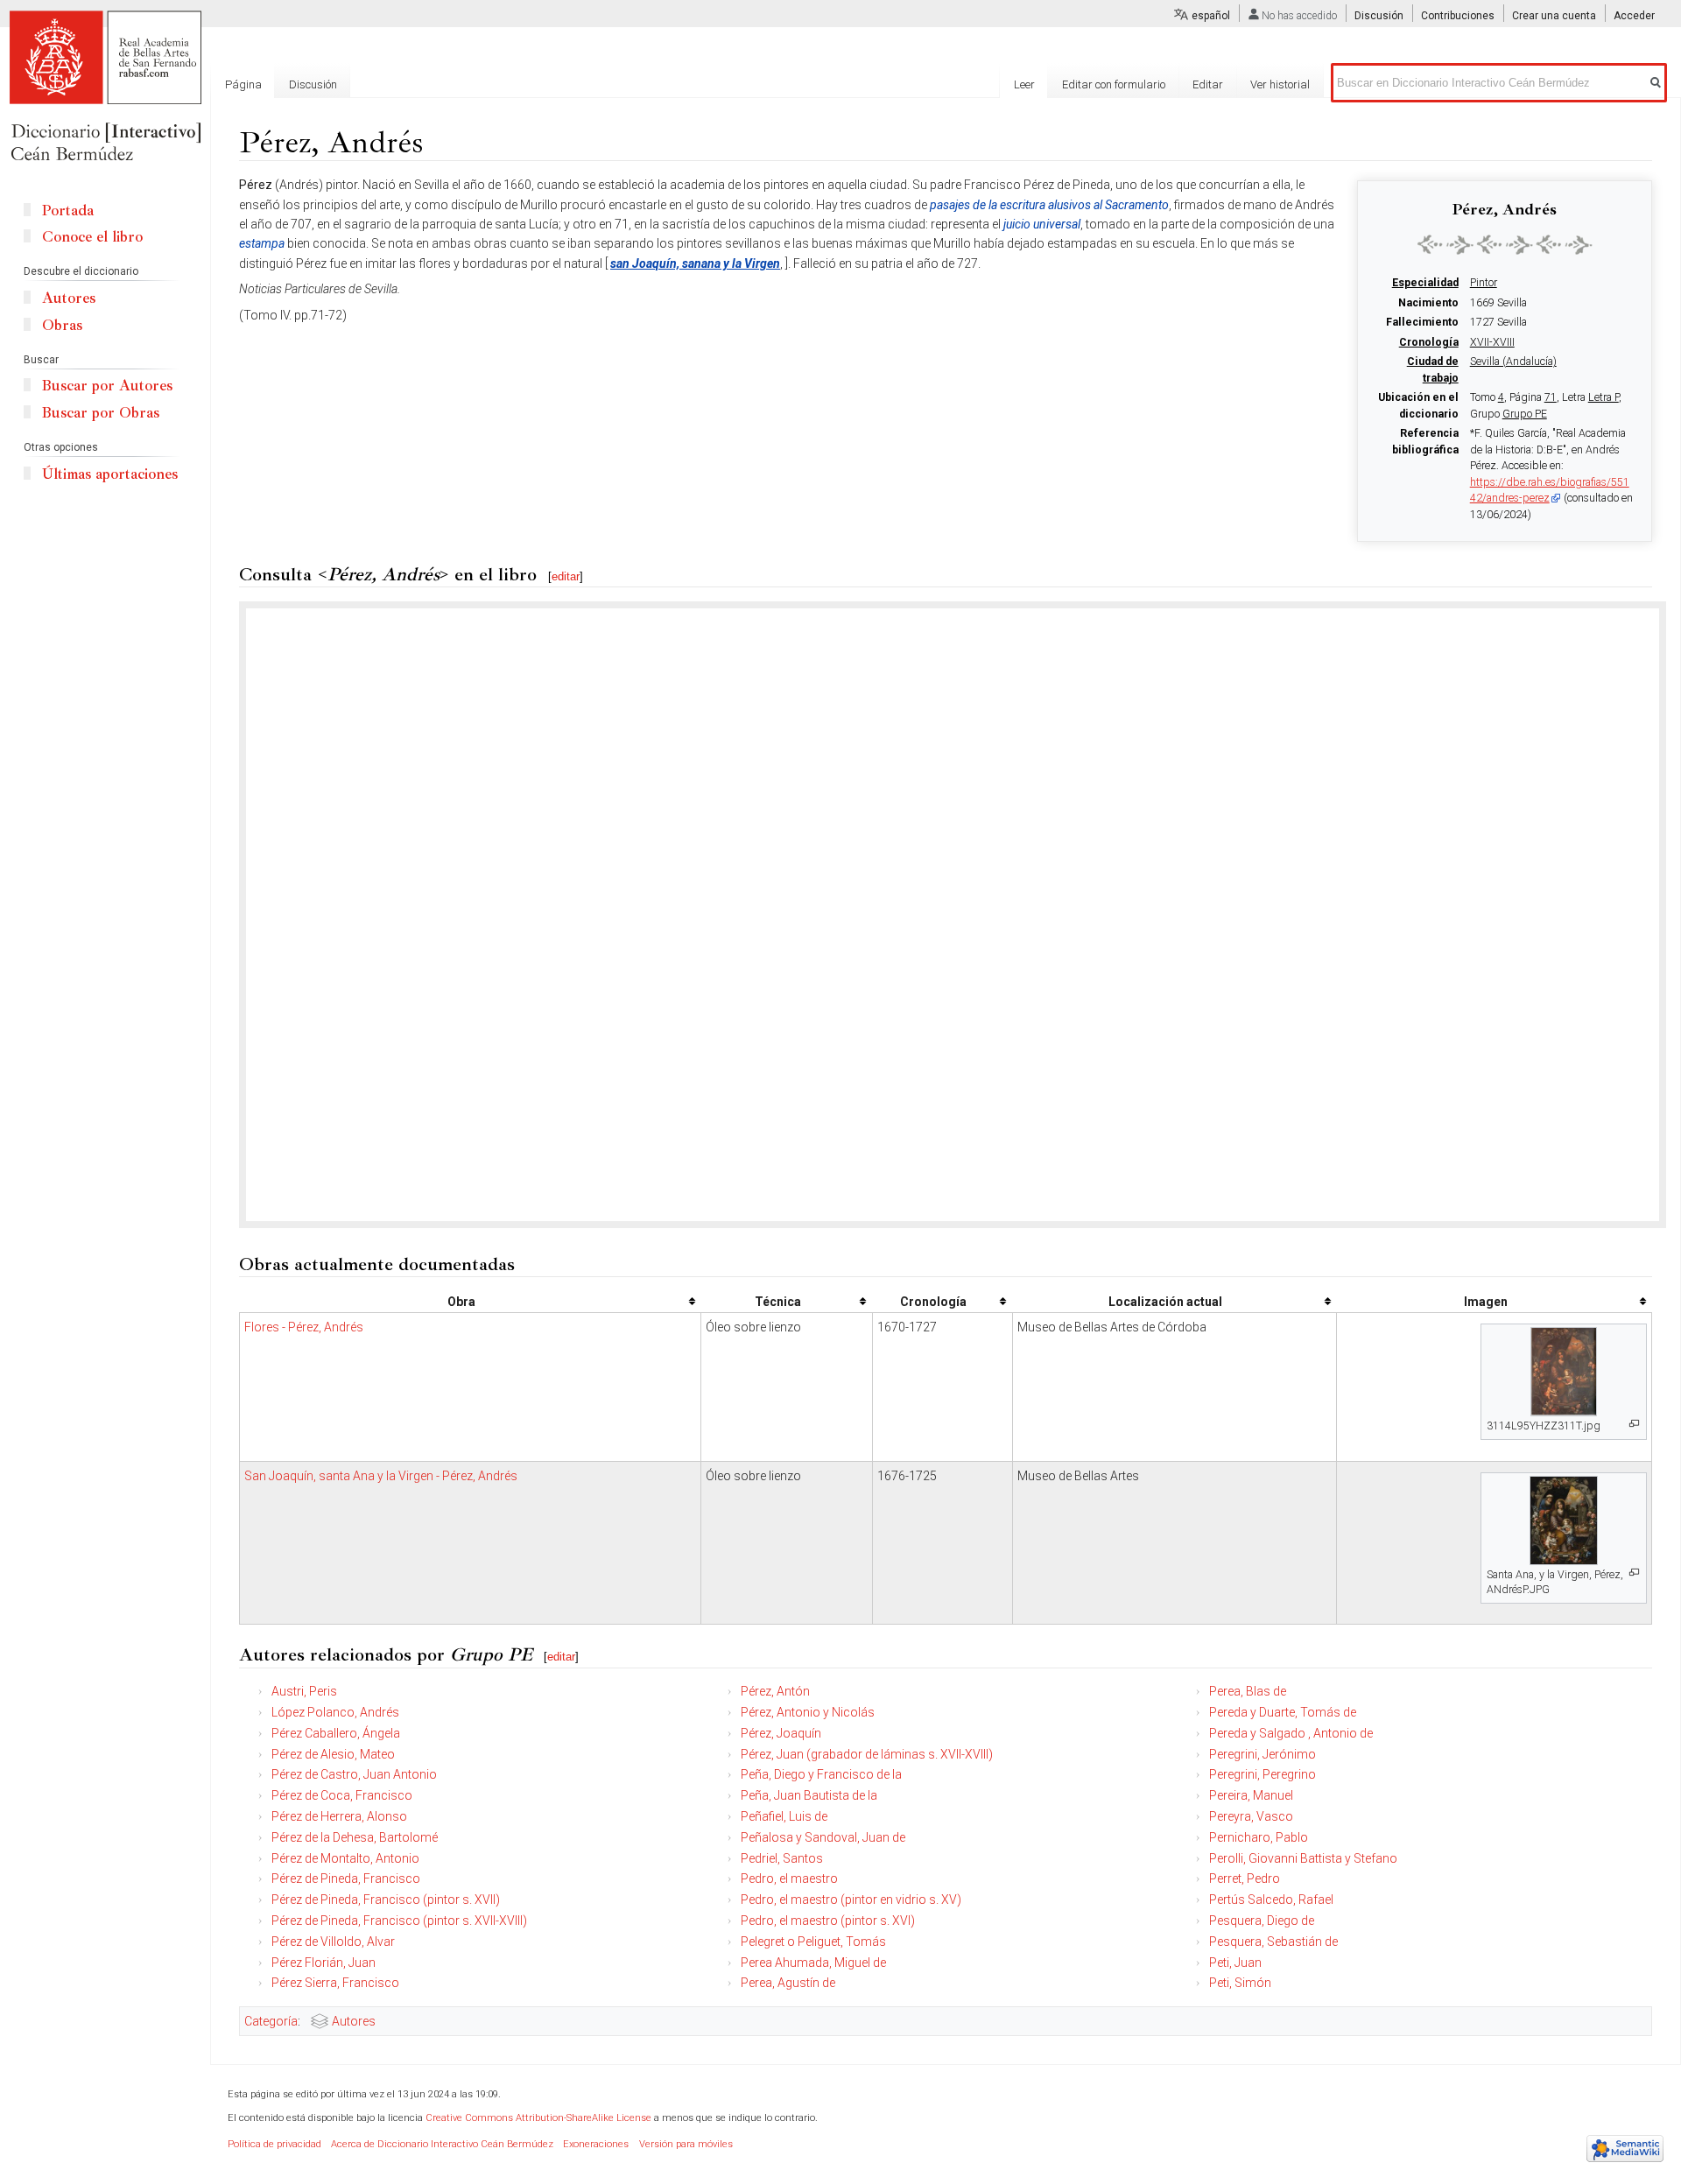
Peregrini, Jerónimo (1263, 1754)
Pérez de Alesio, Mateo (333, 1754)
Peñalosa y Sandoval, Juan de (823, 1837)
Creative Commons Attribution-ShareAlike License (538, 2118)
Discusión (1379, 16)
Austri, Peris (304, 1691)
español (1211, 16)
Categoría (271, 2021)
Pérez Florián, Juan (324, 1963)
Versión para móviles (686, 2144)
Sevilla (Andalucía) (1513, 362)
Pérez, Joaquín (781, 1733)
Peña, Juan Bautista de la (809, 1795)
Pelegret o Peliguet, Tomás (813, 1942)
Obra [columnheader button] (461, 1302)
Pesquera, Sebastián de (1273, 1942)
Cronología (1429, 342)
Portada (68, 211)
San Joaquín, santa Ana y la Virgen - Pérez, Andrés (381, 1476)
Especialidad (1425, 283)
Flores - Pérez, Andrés (304, 1327)
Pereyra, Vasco (1251, 1816)
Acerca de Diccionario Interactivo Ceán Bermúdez (442, 2144)
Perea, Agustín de (788, 1983)
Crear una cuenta (1554, 16)
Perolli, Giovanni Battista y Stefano (1303, 1858)
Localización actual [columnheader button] (1165, 1302)
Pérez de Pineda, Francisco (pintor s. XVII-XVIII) (399, 1921)
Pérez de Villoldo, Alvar (333, 1942)
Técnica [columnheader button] (778, 1302)
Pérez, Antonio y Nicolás (808, 1712)
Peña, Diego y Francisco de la (821, 1774)
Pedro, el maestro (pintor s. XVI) (828, 1921)
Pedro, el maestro (789, 1879)
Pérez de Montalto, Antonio (345, 1858)
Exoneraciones (596, 2144)
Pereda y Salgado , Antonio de (1291, 1733)
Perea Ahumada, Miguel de (813, 1963)
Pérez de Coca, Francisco (342, 1795)
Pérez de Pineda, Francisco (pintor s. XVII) (386, 1900)
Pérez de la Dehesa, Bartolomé (355, 1837)
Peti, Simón (1240, 1983)
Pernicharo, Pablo (1259, 1837)
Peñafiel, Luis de (784, 1816)
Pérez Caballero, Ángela (336, 1733)
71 (1551, 397)
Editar (1208, 84)
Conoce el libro (92, 237)
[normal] (1505, 244)
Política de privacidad (274, 2144)
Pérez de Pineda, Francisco (346, 1879)
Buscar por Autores (107, 386)
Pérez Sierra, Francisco (335, 1983)
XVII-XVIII (1492, 342)
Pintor (1484, 283)
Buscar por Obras (101, 413)
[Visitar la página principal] (105, 88)
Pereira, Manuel (1251, 1795)
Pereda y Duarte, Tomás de (1283, 1712)
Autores (354, 2021)
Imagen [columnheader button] (1486, 1302)
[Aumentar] (1634, 1424)
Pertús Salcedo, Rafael (1271, 1900)
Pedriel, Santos (782, 1858)
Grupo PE (1525, 414)
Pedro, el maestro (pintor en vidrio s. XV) (851, 1900)
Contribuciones (1458, 16)
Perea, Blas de (1248, 1691)
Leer (1024, 84)
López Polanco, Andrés (335, 1712)
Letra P (1604, 397)
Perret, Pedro (1245, 1879)
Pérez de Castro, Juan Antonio (354, 1774)
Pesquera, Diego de (1262, 1921)
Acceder (1634, 16)
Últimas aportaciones (110, 474)
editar (566, 576)
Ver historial (1280, 84)
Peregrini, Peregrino (1263, 1774)
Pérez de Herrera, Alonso (339, 1816)
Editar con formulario (1114, 84)
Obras (62, 325)
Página (243, 84)
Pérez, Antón (775, 1691)
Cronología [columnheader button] (933, 1302)
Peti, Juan (1235, 1963)
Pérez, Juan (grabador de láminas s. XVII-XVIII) (867, 1754)
